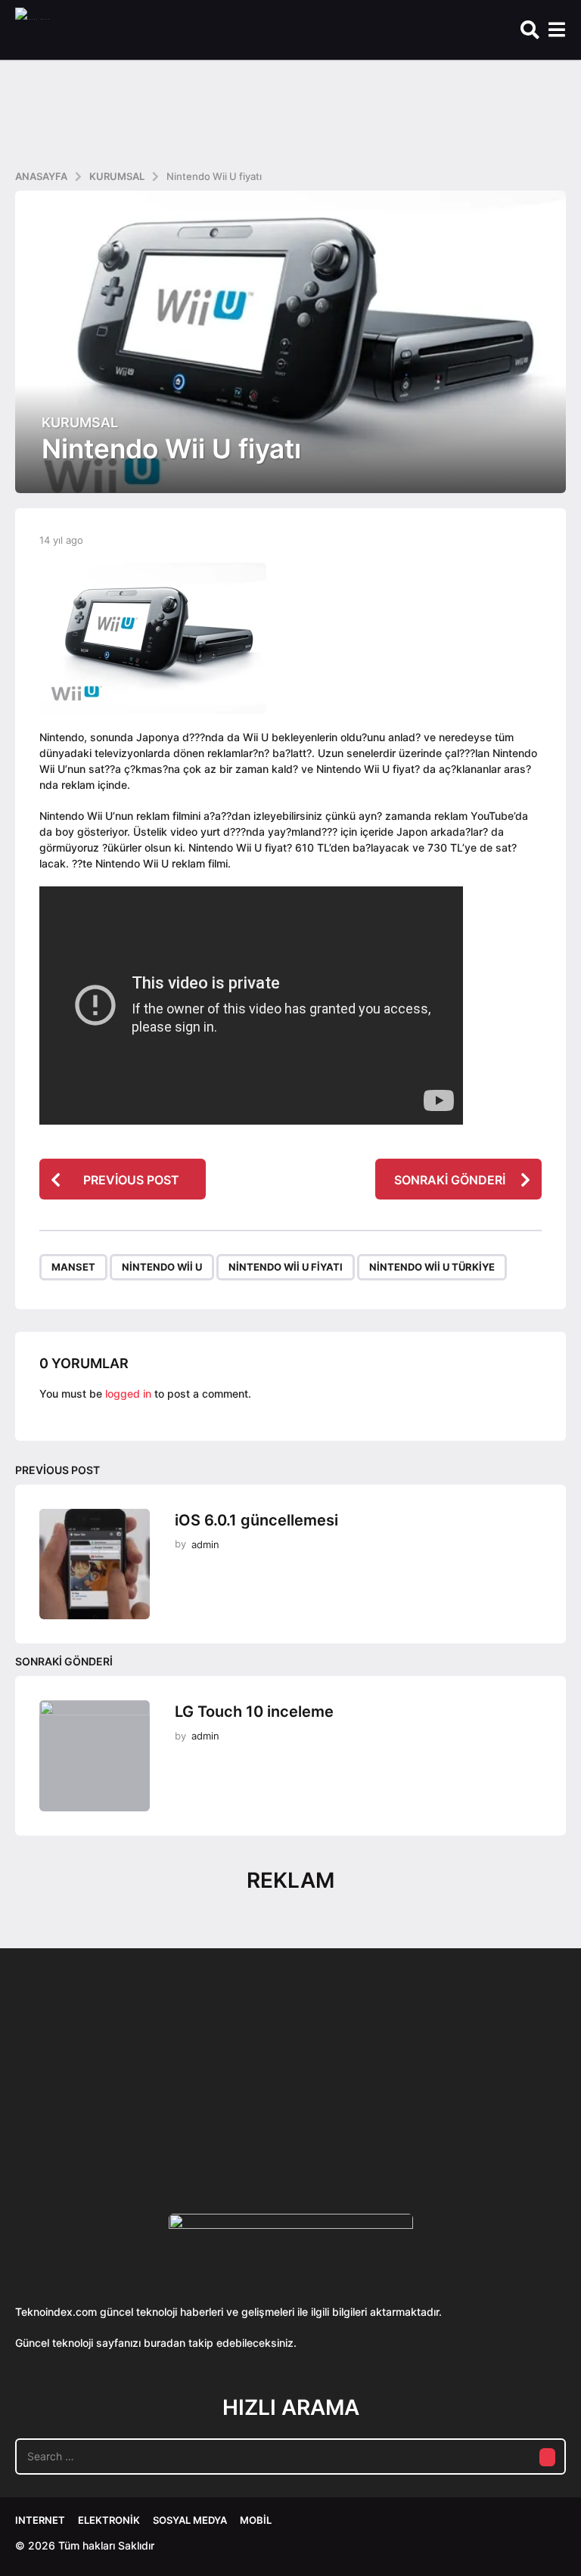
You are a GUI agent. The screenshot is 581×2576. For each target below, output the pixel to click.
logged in (128, 1394)
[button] (530, 30)
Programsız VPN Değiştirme (393, 2088)
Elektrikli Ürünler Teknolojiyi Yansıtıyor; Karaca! (242, 2123)
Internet (40, 2520)
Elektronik (109, 2520)
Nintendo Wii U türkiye (432, 1267)
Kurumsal (80, 423)
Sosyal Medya (190, 2520)
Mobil (256, 2520)
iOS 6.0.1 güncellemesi (256, 1520)
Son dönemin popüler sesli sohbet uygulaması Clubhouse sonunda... (91, 2123)
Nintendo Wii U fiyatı (286, 1267)
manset (73, 1267)
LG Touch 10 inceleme (254, 1712)
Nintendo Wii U (162, 1267)
